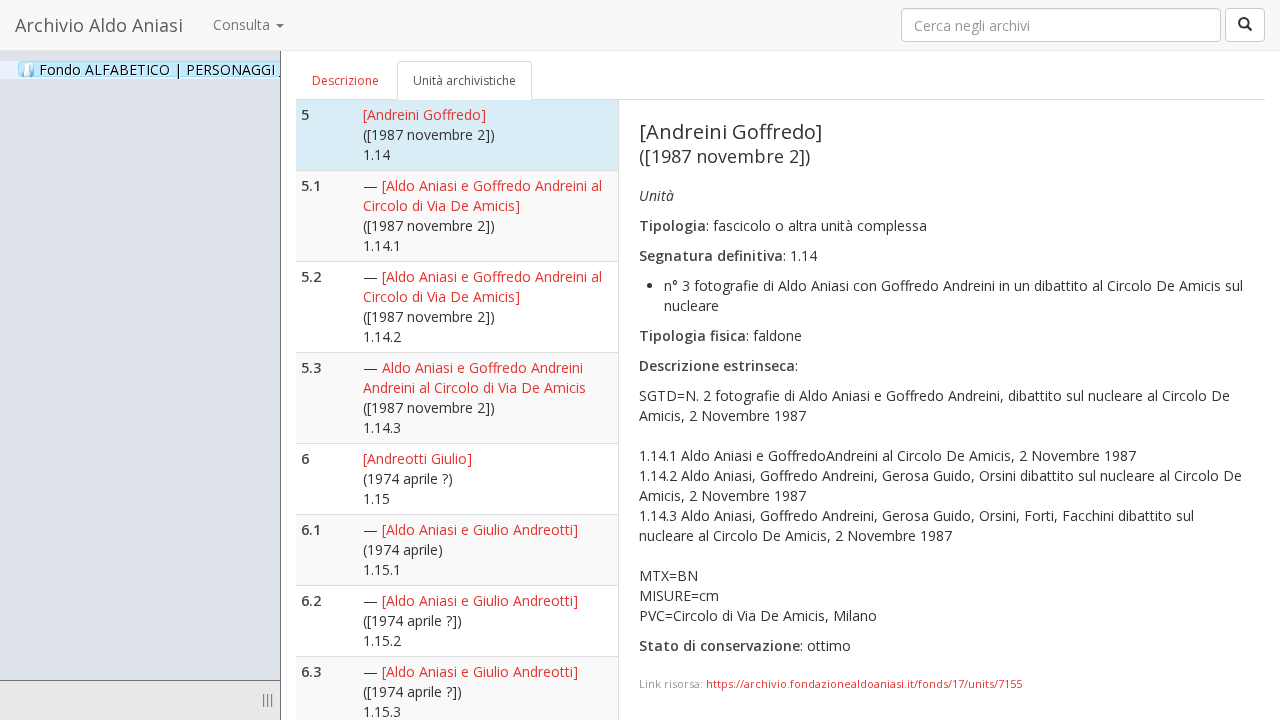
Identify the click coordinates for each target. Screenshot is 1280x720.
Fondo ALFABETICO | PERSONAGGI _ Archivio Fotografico (252, 69)
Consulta (243, 24)
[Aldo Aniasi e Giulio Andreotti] (480, 529)
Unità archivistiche (464, 80)
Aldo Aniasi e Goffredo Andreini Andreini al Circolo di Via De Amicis (474, 377)
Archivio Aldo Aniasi (99, 25)
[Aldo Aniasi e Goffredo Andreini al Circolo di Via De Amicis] (482, 195)
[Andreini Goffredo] (424, 114)
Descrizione (345, 80)
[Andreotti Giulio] (417, 458)
